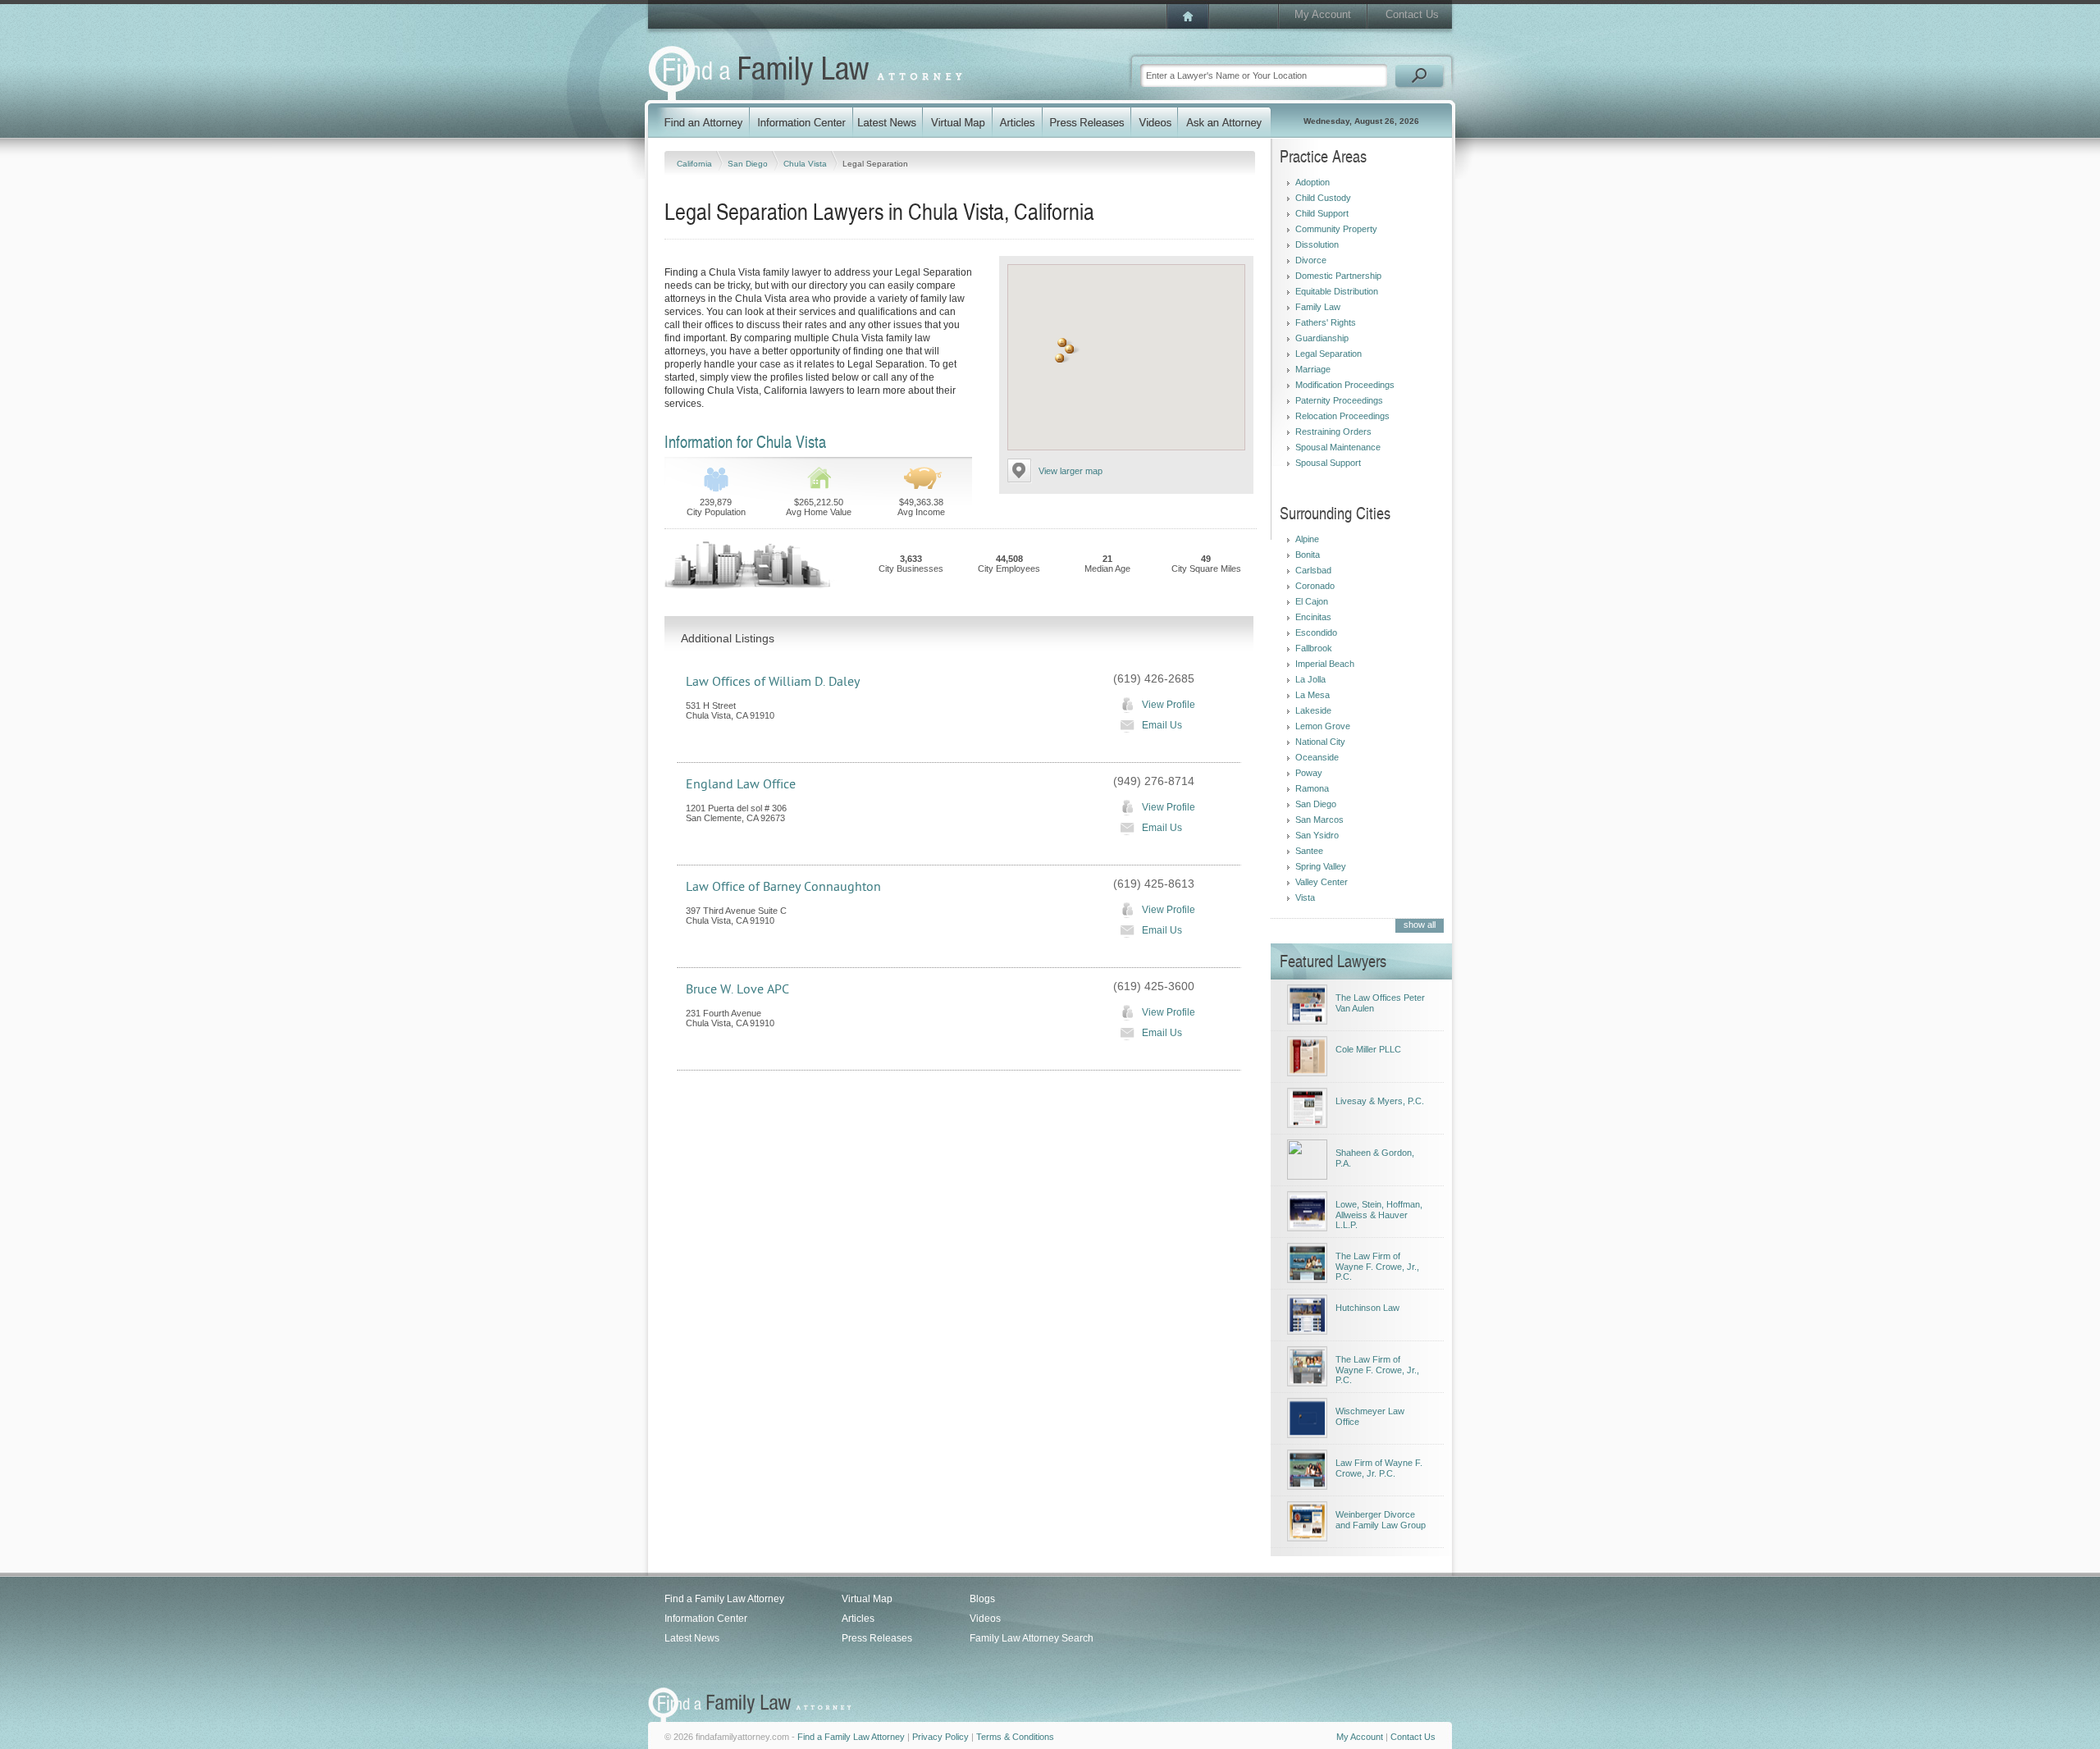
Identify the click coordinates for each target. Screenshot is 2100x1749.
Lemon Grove (1323, 726)
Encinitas (1313, 617)
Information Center (706, 1619)
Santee (1309, 851)
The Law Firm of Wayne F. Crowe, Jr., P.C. (1377, 1266)
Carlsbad (1313, 570)
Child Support (1322, 213)
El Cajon (1312, 601)
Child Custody (1323, 198)
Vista (1305, 897)
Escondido (1316, 632)
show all (1420, 925)
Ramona (1312, 788)
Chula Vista (806, 164)
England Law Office (741, 784)
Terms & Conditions (1015, 1737)
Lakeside (1313, 710)
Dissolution (1317, 244)
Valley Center (1322, 882)
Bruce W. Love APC (737, 989)
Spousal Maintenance (1338, 447)
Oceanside (1317, 757)
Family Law (1318, 307)
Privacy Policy (940, 1737)
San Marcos (1319, 820)
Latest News (692, 1638)
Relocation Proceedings (1342, 416)
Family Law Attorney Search (1032, 1638)
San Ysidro (1317, 835)
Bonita (1308, 555)
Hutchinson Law (1367, 1308)
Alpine (1307, 539)
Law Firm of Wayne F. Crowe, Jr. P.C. (1379, 1468)
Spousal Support (1328, 463)
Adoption (1312, 182)
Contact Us (1412, 14)
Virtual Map (867, 1599)
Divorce (1311, 260)
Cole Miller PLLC (1368, 1049)
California (696, 164)
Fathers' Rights (1326, 322)
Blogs (982, 1599)
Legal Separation (1328, 354)
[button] (1060, 358)
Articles (858, 1619)
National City (1320, 742)
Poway (1309, 773)
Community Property (1336, 229)
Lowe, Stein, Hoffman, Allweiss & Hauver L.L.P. (1379, 1215)
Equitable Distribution (1337, 291)
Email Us (1162, 725)
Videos (985, 1619)
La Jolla (1310, 679)
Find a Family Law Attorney (724, 1599)
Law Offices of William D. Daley (773, 682)
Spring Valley (1321, 866)
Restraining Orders (1333, 432)
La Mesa (1312, 695)
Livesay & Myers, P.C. (1380, 1101)
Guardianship (1322, 338)
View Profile (1169, 705)
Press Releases (877, 1638)
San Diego (749, 164)
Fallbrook (1314, 648)
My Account (1323, 14)
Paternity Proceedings (1339, 400)
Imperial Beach (1325, 664)
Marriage (1313, 369)
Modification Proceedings (1345, 385)
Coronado (1315, 586)
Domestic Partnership (1338, 276)
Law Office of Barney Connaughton (783, 887)
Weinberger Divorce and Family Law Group (1381, 1520)
